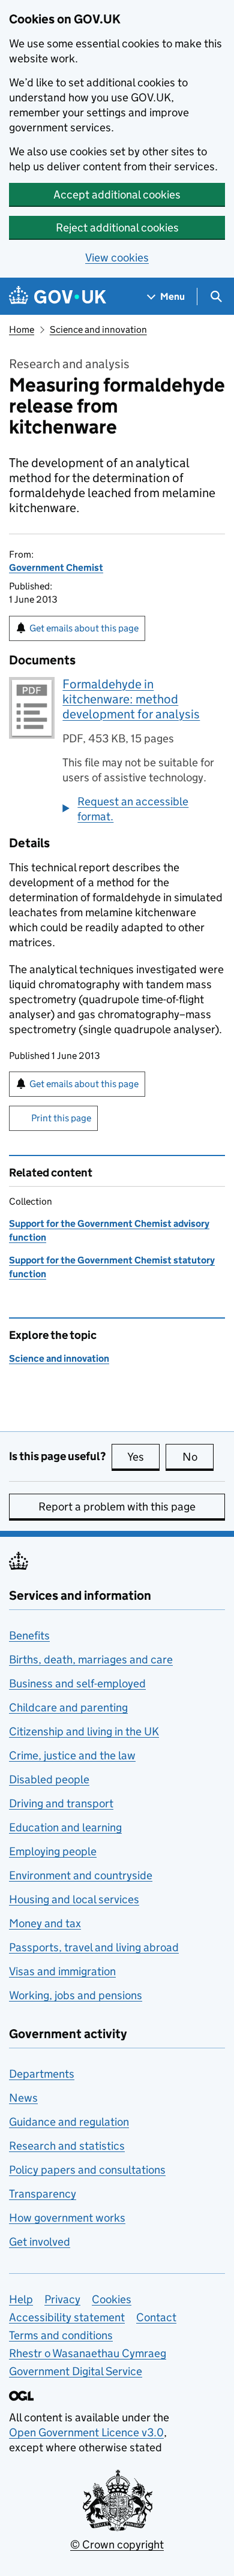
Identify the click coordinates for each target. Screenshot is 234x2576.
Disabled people (49, 1779)
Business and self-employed (77, 1683)
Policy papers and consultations (87, 2170)
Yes (143, 1457)
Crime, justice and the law (72, 1755)
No (198, 1457)
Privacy (62, 2299)
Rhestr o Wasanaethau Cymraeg (88, 2353)
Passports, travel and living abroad (94, 1947)
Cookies (112, 2299)
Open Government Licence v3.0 (86, 2432)
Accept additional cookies (117, 195)
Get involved (40, 2242)
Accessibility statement (67, 2317)
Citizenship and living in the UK (84, 1731)
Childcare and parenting (68, 1707)
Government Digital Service (76, 2371)
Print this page (61, 1118)
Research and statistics (67, 2146)
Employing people (53, 1851)
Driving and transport (61, 1803)
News (23, 2098)
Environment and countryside (81, 1875)
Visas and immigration (62, 1971)
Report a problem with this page (117, 1507)
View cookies (117, 258)
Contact (156, 2317)
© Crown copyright (117, 2545)
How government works (67, 2218)
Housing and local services (74, 1899)
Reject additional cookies (117, 228)
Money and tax (45, 1923)
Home (22, 329)
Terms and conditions (61, 2335)
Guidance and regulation (69, 2122)
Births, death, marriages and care (91, 1659)
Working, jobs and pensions (76, 1995)
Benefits (29, 1635)
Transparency (43, 2194)
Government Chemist (56, 568)
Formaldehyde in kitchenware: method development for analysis (131, 699)
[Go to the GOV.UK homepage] (58, 297)
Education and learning (65, 1827)
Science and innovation (98, 329)
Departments (42, 2074)
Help (21, 2299)
